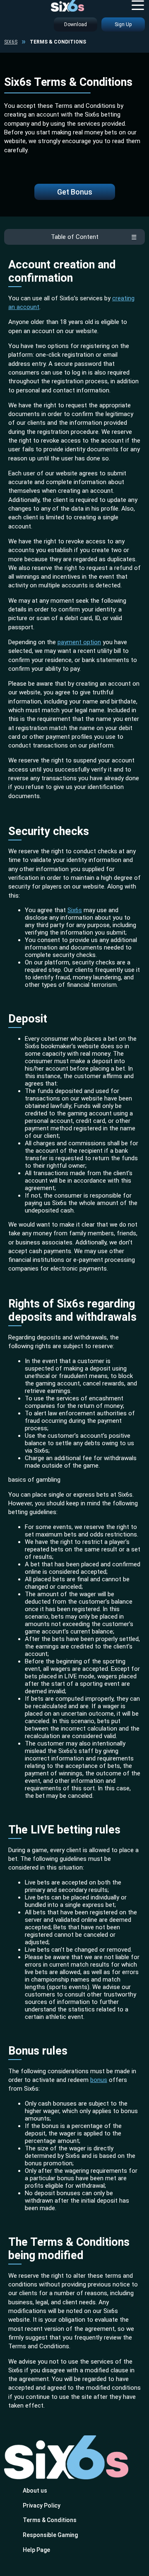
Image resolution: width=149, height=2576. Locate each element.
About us (35, 2491)
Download (76, 24)
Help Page (36, 2550)
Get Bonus (75, 192)
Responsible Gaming (50, 2535)
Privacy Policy (42, 2505)
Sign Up (123, 24)
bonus (99, 2080)
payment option (79, 642)
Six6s (11, 42)
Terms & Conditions (50, 2520)
